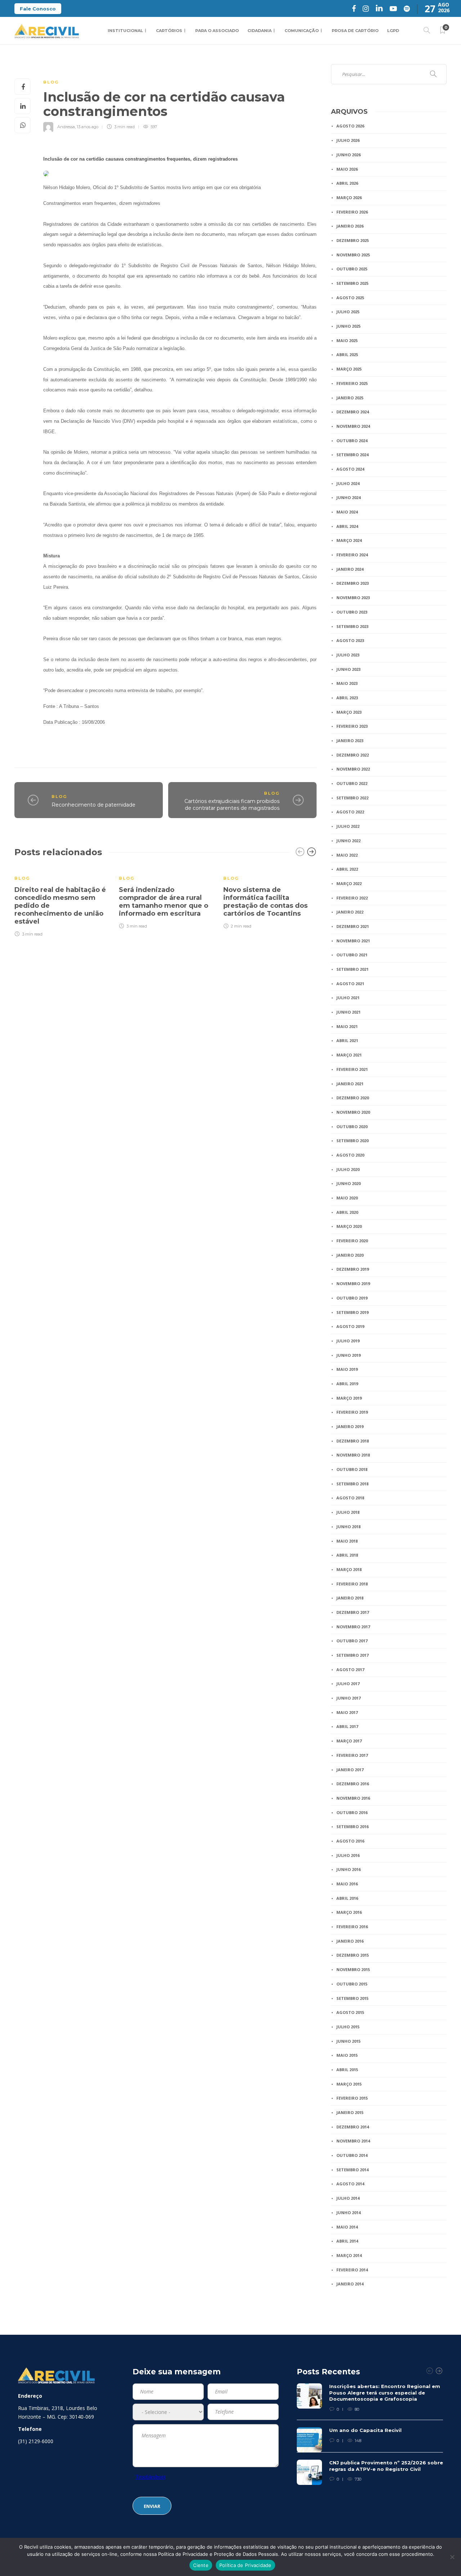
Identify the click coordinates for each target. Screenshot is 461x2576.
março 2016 (349, 1912)
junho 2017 (348, 1698)
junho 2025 (348, 326)
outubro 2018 (352, 1469)
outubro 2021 (352, 955)
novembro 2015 (353, 1969)
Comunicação (302, 31)
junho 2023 (348, 669)
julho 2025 (348, 312)
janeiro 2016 (350, 1941)
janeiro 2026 (350, 226)
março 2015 (349, 2084)
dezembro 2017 (353, 1612)
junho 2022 (348, 841)
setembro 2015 (352, 1998)
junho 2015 (348, 2041)
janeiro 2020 (350, 1255)
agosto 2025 (350, 298)
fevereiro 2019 (352, 1412)
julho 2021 (348, 998)
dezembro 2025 (353, 240)
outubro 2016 (352, 1812)
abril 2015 (347, 2070)
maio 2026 (347, 169)
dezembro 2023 (353, 583)
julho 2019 (348, 1341)
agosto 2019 (350, 1326)
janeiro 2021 (350, 1084)
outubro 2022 (352, 783)
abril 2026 (347, 183)
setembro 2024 (352, 455)
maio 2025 (347, 340)
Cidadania (259, 31)
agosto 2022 (350, 812)
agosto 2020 (350, 1155)
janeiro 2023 (350, 741)
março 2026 (349, 198)
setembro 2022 (352, 798)
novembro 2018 (353, 1455)
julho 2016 (348, 1855)
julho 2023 (348, 655)
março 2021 (349, 1055)
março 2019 (349, 1398)
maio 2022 (347, 855)
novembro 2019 (353, 1283)
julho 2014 (348, 2198)
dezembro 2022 (353, 755)
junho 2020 (348, 1183)
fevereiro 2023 (352, 726)
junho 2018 (348, 1527)
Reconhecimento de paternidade (93, 805)
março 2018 (349, 1569)
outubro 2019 (352, 1298)
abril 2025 (347, 354)
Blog (51, 82)
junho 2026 (348, 155)
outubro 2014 (352, 2155)
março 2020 (349, 1226)
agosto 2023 (350, 640)
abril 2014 (347, 2241)
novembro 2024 (353, 426)
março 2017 (349, 1741)
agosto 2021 (350, 984)
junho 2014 (348, 2213)
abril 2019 (347, 1384)
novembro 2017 (353, 1627)
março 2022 (349, 883)
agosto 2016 (350, 1841)
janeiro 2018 (350, 1598)
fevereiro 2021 (352, 1069)
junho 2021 (348, 1012)
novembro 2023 (353, 598)
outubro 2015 (352, 1984)
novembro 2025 (353, 255)
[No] (452, 2557)
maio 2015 (347, 2055)
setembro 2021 (352, 969)
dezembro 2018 (353, 1441)
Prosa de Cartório (355, 31)
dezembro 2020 (353, 1098)
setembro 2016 (352, 1826)
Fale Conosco (38, 9)
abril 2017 (347, 1726)
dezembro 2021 (353, 926)
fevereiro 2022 (352, 898)
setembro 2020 (352, 1141)
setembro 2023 (352, 626)
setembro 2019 (352, 1312)
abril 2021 (347, 1040)
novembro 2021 (353, 941)
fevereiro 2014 (352, 2270)
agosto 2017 (350, 1670)
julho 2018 (348, 1512)
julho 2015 (348, 2027)
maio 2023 (347, 683)
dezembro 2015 (353, 1955)
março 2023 (349, 712)
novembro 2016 (353, 1798)
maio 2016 (347, 1884)
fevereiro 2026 (352, 212)
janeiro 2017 (350, 1770)
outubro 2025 (352, 269)
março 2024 (349, 540)
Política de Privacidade (245, 2565)
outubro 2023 (352, 612)
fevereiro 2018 (352, 1584)
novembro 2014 (353, 2141)
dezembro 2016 (353, 1784)
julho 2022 (348, 826)
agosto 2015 (350, 2012)
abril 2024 (347, 526)
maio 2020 (347, 1198)
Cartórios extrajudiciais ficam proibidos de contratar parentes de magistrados (232, 805)
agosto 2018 (350, 1498)
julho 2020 (348, 1169)
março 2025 (349, 369)
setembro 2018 (352, 1484)
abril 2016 (347, 1898)
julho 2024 (348, 483)
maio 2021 (347, 1026)
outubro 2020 (352, 1127)
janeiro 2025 (350, 398)
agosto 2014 (350, 2184)
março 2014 (349, 2255)
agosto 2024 (350, 469)
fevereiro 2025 (352, 383)
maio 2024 (347, 512)
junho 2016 (348, 1869)
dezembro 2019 (353, 1269)
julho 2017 (348, 1684)
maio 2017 (347, 1712)
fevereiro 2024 (352, 555)
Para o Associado (217, 31)
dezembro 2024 (353, 412)
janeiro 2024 (350, 569)
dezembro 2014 (353, 2127)
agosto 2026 (350, 126)
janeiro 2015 (350, 2112)
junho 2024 (348, 497)
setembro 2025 (352, 283)
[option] (61, 901)
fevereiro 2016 (352, 1927)
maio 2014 (347, 2227)
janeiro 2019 (350, 1426)
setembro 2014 (352, 2170)
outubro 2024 (352, 441)
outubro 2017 (352, 1641)
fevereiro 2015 (352, 2098)
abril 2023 (347, 698)
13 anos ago (88, 127)
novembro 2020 (353, 1112)
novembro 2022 (353, 769)
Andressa (66, 127)
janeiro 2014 (350, 2284)
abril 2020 (347, 1212)
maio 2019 (347, 1369)
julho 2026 (348, 140)
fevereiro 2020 (352, 1241)
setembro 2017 (352, 1655)
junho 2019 (348, 1355)
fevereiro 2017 (352, 1755)
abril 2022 (347, 869)
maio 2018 (347, 1541)
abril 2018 (347, 1555)
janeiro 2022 (350, 912)
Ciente (201, 2565)
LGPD (393, 31)
